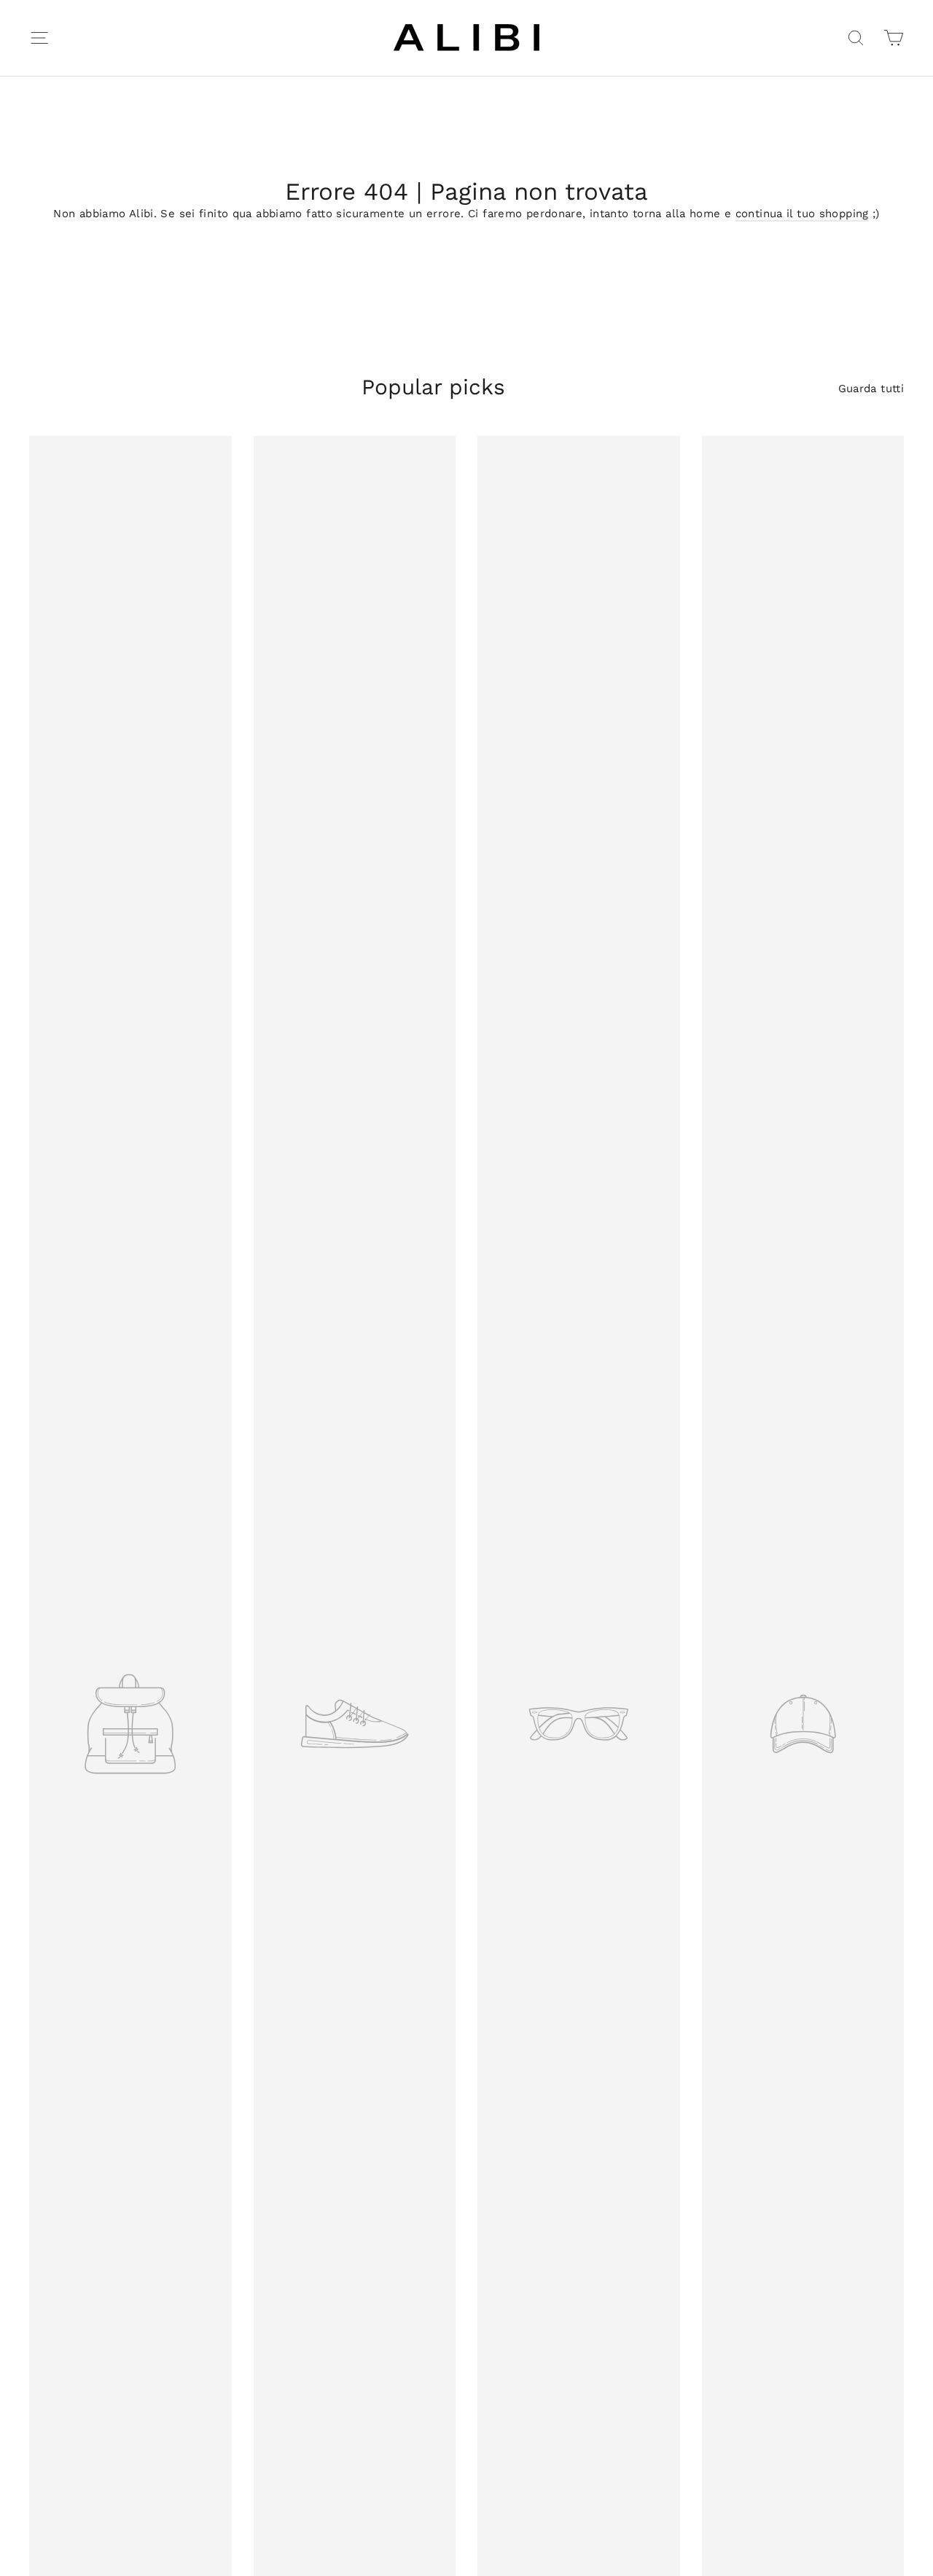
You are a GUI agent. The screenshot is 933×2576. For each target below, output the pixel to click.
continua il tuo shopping (802, 214)
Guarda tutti (871, 389)
